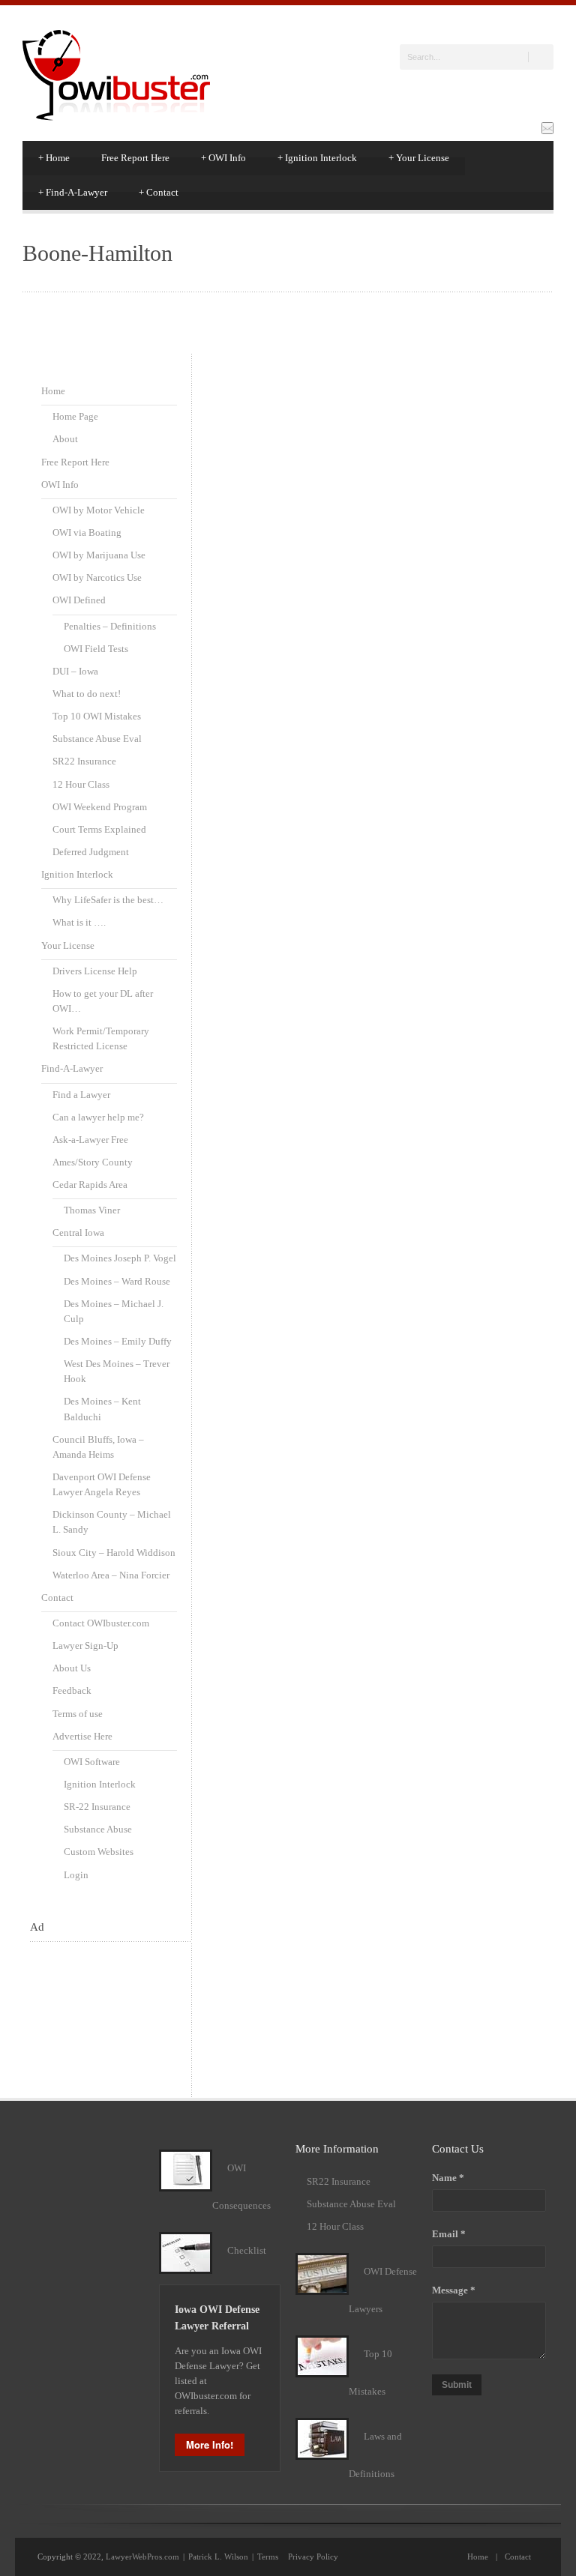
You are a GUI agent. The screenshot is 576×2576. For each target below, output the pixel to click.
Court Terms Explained (99, 829)
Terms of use (78, 1714)
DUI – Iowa (75, 671)
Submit (457, 2385)
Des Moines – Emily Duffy (118, 1341)
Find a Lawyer (81, 1095)
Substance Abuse (98, 1829)
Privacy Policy (313, 2557)
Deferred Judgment (91, 852)
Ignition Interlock (317, 158)
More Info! (210, 2444)
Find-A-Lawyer (73, 192)
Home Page (75, 416)
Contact (159, 192)
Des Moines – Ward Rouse (117, 1281)
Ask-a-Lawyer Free (90, 1140)
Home (54, 158)
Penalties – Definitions (110, 626)
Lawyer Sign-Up (85, 1646)
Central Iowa (78, 1233)
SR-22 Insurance (97, 1807)
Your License (419, 158)
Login (76, 1875)
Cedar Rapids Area (90, 1185)
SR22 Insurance (84, 761)
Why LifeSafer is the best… (108, 900)
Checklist (247, 2250)
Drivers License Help (95, 971)
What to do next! (87, 694)
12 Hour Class (81, 784)
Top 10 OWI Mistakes (97, 716)
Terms (268, 2557)
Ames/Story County (93, 1162)
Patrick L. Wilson (218, 2557)
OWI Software (92, 1762)
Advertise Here (82, 1736)
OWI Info (223, 158)
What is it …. (79, 922)
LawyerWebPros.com (142, 2557)
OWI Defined (79, 600)
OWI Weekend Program (100, 807)
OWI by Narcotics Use (97, 577)
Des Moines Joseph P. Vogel (120, 1258)
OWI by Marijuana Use (99, 555)
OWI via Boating (87, 533)
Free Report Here (135, 158)
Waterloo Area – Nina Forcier (111, 1575)
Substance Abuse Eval (97, 739)
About (65, 439)
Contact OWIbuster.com (101, 1623)
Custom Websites (99, 1852)
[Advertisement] (103, 2008)
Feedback (72, 1690)
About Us (72, 1668)
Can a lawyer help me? (98, 1117)
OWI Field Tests (96, 649)
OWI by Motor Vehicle (99, 510)
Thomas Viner (92, 1210)
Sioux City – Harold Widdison (114, 1553)
